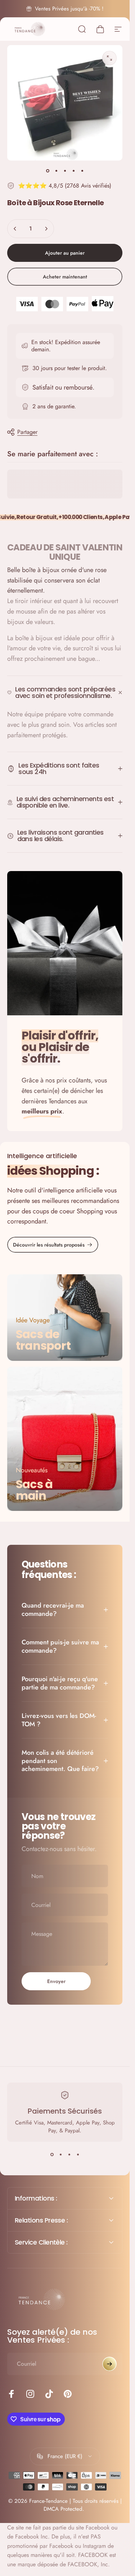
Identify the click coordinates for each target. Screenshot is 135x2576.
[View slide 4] (78, 2155)
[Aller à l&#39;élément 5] (82, 171)
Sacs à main (34, 1490)
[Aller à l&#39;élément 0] (48, 171)
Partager (27, 432)
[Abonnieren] (109, 2364)
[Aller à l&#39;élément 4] (73, 171)
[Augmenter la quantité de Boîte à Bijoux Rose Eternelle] (46, 229)
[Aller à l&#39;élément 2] (56, 171)
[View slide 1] (52, 2155)
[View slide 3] (69, 2155)
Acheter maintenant (65, 277)
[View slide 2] (60, 2155)
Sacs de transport (43, 1340)
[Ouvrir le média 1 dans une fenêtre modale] (109, 58)
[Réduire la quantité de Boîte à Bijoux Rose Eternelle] (15, 229)
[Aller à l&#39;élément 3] (65, 171)
